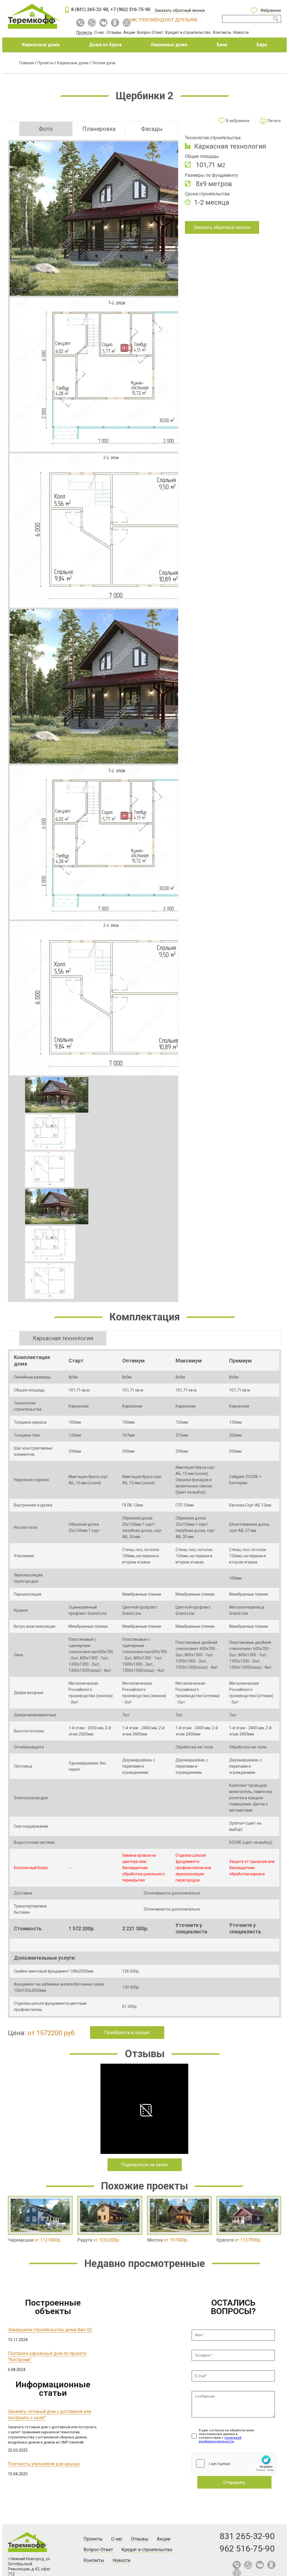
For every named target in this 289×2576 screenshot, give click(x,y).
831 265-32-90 (247, 2536)
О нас (99, 32)
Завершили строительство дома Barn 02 (50, 2330)
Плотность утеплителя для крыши (44, 2464)
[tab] (46, 129)
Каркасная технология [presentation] (63, 1338)
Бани (222, 45)
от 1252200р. (99, 2240)
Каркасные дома (41, 45)
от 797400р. (168, 2240)
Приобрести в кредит (127, 2033)
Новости (241, 32)
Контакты (222, 32)
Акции (129, 32)
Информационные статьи (53, 2389)
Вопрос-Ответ (150, 32)
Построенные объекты (53, 2307)
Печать (274, 121)
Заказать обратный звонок (180, 10)
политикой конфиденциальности (220, 2440)
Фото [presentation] (46, 129)
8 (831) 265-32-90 (90, 9)
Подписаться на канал (144, 2165)
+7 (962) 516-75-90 (130, 9)
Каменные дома (169, 45)
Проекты (84, 32)
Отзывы (114, 32)
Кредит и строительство (188, 32)
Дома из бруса (105, 45)
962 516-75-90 (247, 2549)
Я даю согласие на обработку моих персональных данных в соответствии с (226, 2436)
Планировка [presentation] (99, 129)
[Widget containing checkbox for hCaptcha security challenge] (234, 2463)
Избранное (271, 10)
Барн (262, 45)
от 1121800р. (35, 2240)
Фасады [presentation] (152, 129)
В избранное (238, 121)
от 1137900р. (239, 2240)
